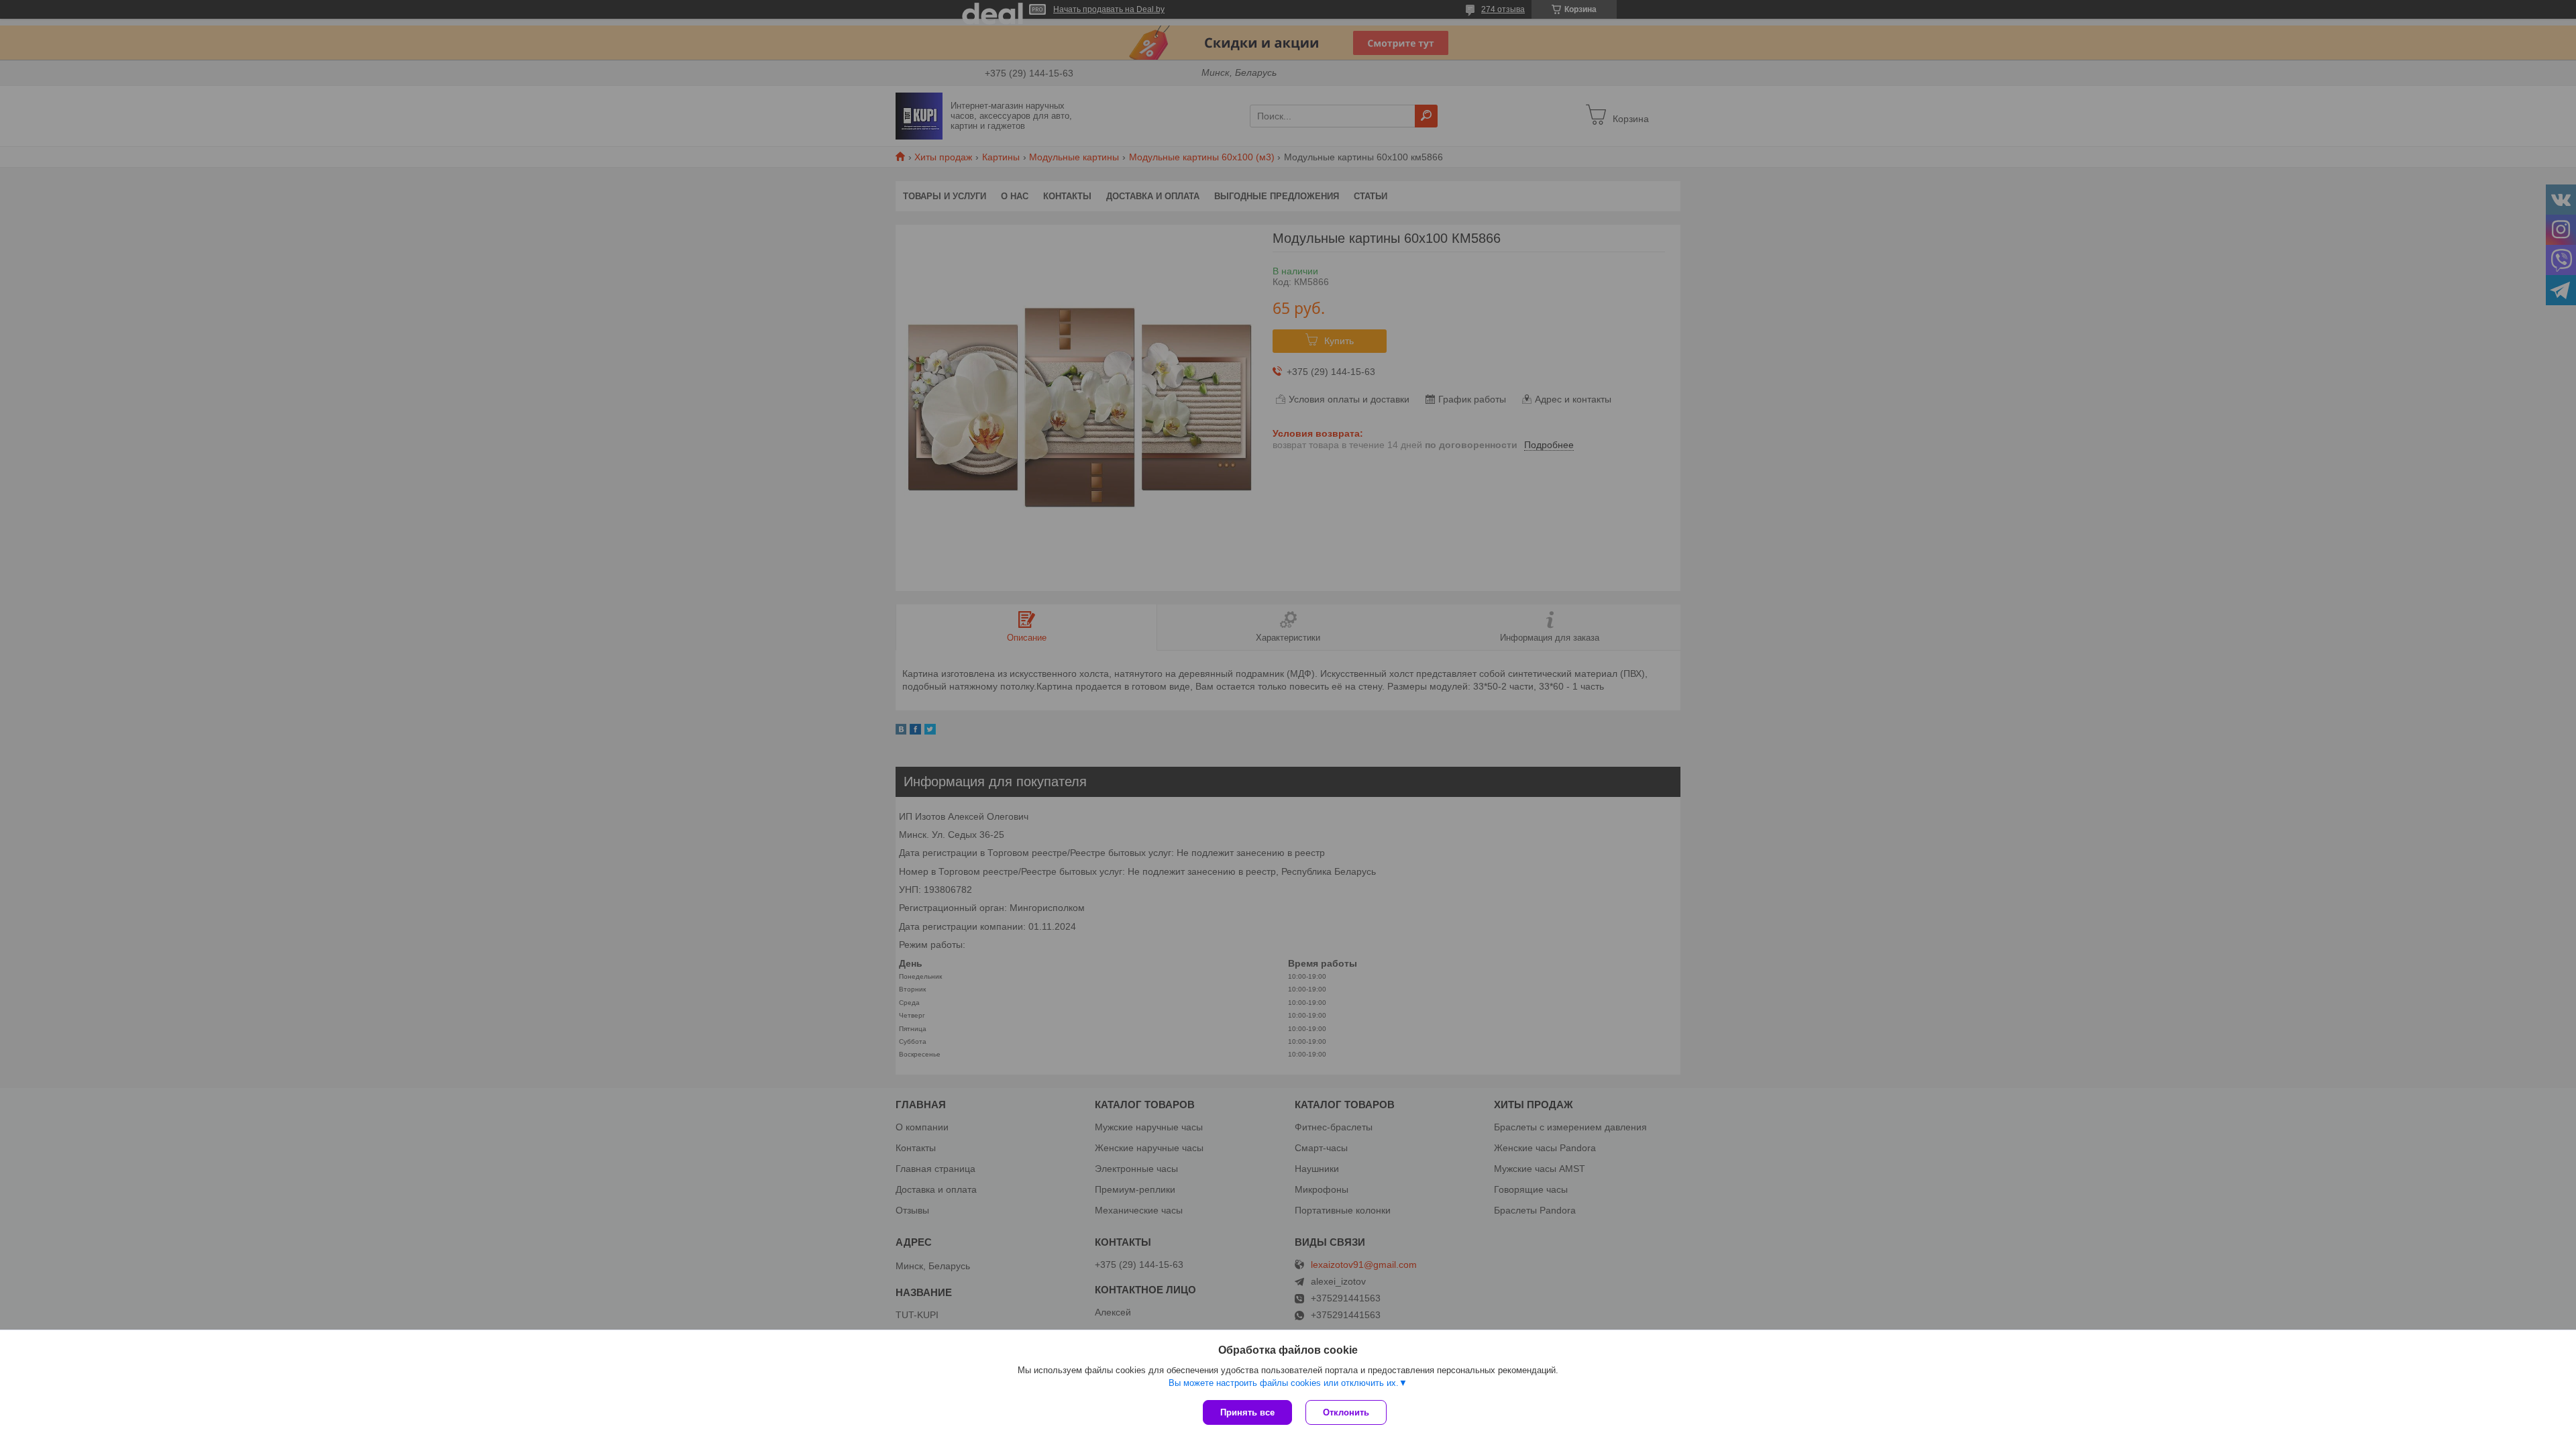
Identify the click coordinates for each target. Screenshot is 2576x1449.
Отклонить (1346, 1412)
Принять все (1247, 1412)
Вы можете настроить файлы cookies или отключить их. (1284, 1383)
